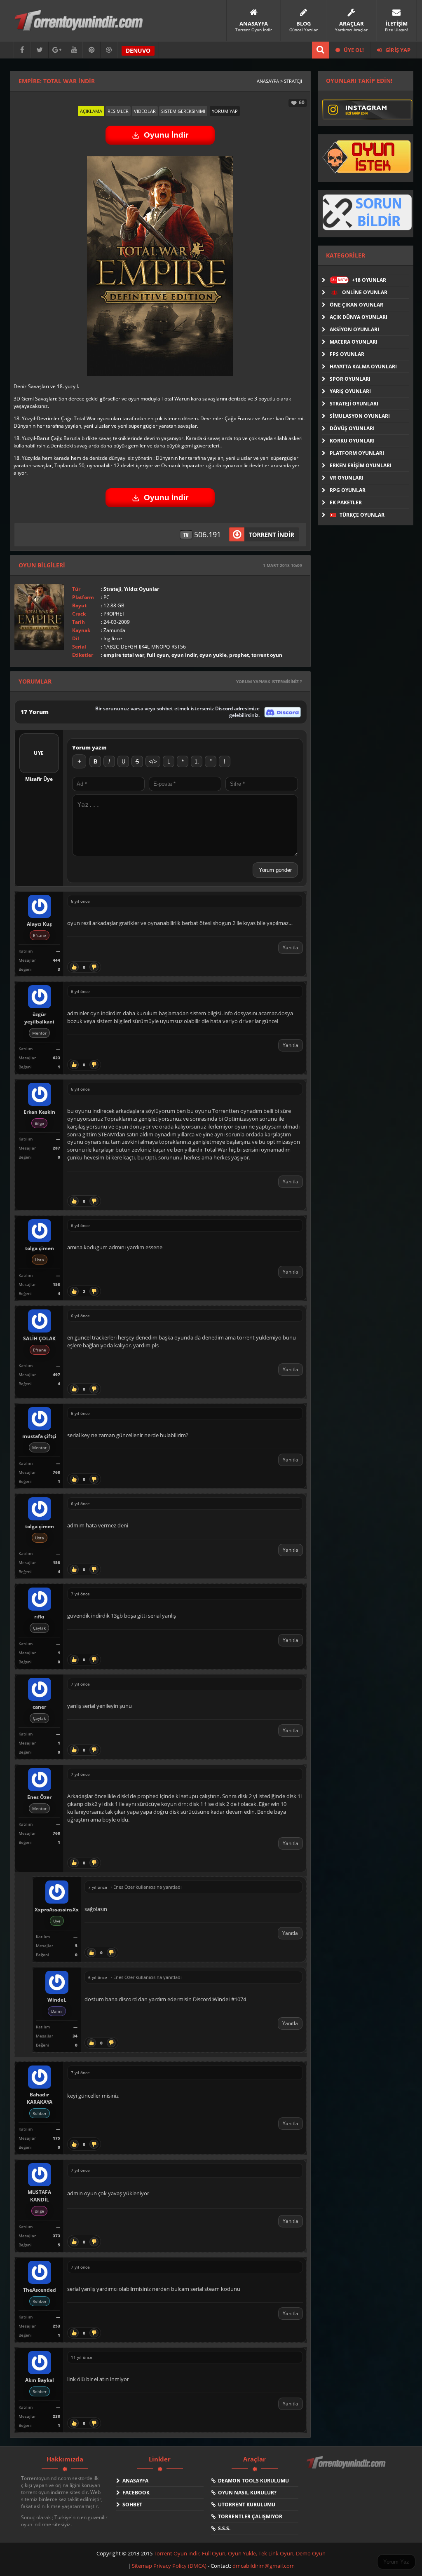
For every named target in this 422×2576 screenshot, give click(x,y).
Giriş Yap (397, 50)
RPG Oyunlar (348, 490)
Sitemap (143, 2566)
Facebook (135, 2493)
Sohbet (131, 2505)
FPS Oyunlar (347, 354)
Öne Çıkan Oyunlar (356, 305)
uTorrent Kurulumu (245, 2505)
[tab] (91, 111)
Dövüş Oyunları (352, 428)
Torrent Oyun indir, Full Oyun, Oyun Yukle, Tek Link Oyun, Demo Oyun (240, 2553)
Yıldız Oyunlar (142, 589)
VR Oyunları (347, 478)
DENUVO (138, 50)
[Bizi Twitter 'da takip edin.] (40, 50)
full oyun (158, 655)
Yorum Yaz (396, 2562)
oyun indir (184, 655)
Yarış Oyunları (350, 391)
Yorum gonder (275, 870)
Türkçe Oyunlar (361, 515)
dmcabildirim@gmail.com (264, 2566)
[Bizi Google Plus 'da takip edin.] (57, 50)
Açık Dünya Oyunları (359, 317)
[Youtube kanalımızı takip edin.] (74, 50)
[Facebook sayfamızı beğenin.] (22, 50)
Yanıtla (291, 947)
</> (153, 762)
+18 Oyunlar (359, 280)
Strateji (113, 589)
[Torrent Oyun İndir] (347, 2468)
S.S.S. (223, 2528)
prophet (239, 655)
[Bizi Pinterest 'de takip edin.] (91, 50)
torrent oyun (267, 655)
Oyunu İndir (166, 135)
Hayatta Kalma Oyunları (363, 366)
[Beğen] (74, 967)
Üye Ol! (353, 50)
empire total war (124, 655)
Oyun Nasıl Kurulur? (246, 2493)
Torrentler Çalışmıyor (249, 2516)
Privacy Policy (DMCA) (180, 2566)
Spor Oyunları (350, 379)
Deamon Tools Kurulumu (252, 2481)
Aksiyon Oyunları (354, 329)
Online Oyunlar (364, 292)
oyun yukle (213, 655)
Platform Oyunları (357, 453)
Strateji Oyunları (354, 404)
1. (197, 762)
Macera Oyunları (354, 342)
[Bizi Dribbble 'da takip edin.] (109, 50)
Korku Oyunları (352, 441)
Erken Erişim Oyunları (361, 465)
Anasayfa (134, 2481)
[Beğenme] (94, 967)
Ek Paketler (346, 502)
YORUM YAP (225, 111)
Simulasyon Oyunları (360, 416)
